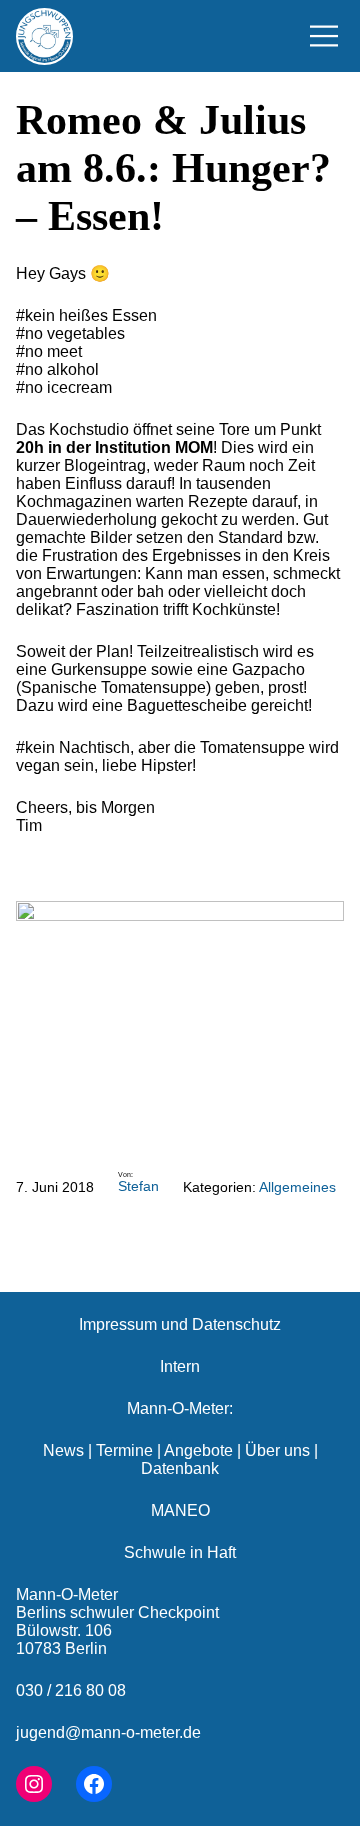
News (63, 1450)
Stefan (138, 1186)
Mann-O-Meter (67, 1594)
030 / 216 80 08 (71, 1690)
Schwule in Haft (180, 1552)
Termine (124, 1450)
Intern (180, 1366)
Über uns (277, 1450)
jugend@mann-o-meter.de (108, 1732)
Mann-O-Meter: (180, 1408)
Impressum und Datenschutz (180, 1324)
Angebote (198, 1450)
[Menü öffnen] (324, 36)
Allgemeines (297, 1187)
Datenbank (180, 1468)
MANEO (180, 1510)
